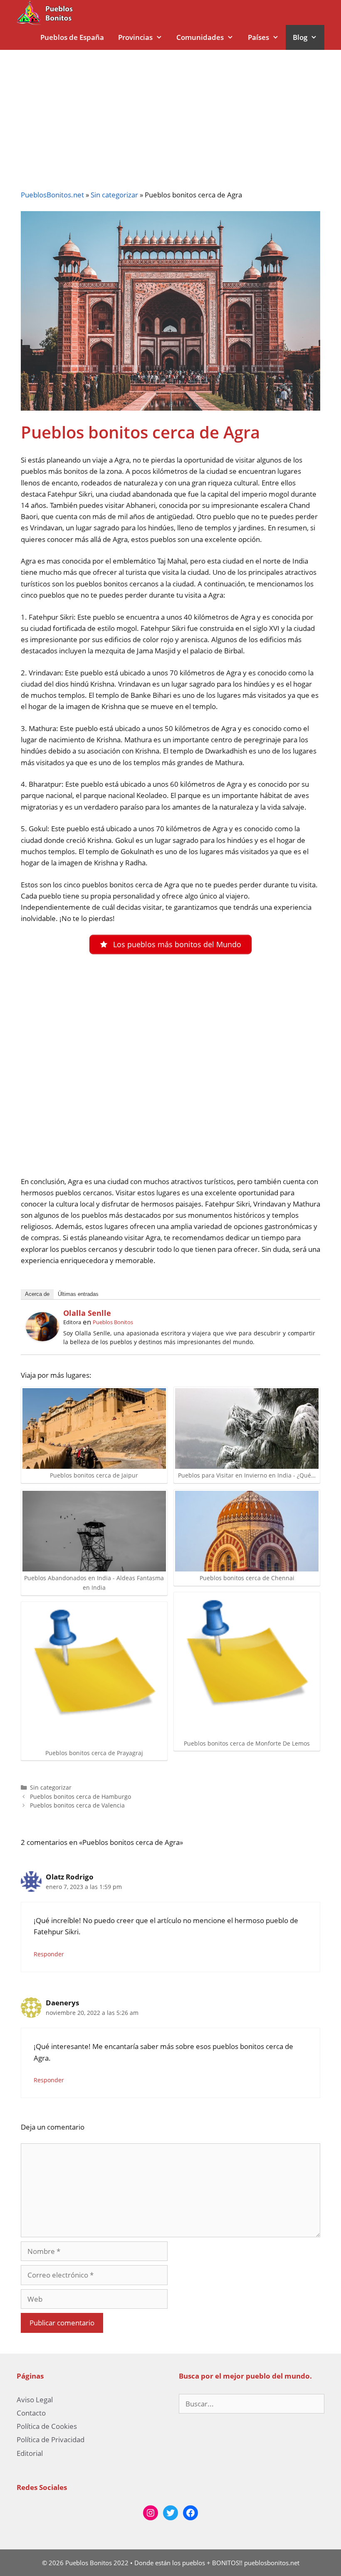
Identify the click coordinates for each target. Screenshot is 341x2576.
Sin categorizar (114, 195)
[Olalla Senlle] (42, 1338)
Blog (300, 37)
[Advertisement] (170, 112)
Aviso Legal (35, 2400)
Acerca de (37, 1294)
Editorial (30, 2453)
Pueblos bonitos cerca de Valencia (77, 1805)
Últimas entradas (78, 1294)
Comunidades (200, 37)
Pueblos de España (72, 37)
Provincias (135, 37)
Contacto (31, 2413)
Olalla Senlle (87, 1313)
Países (258, 37)
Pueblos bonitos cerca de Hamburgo (80, 1797)
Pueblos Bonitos (113, 1322)
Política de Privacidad (51, 2439)
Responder (49, 1954)
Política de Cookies (47, 2426)
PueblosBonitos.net (52, 195)
